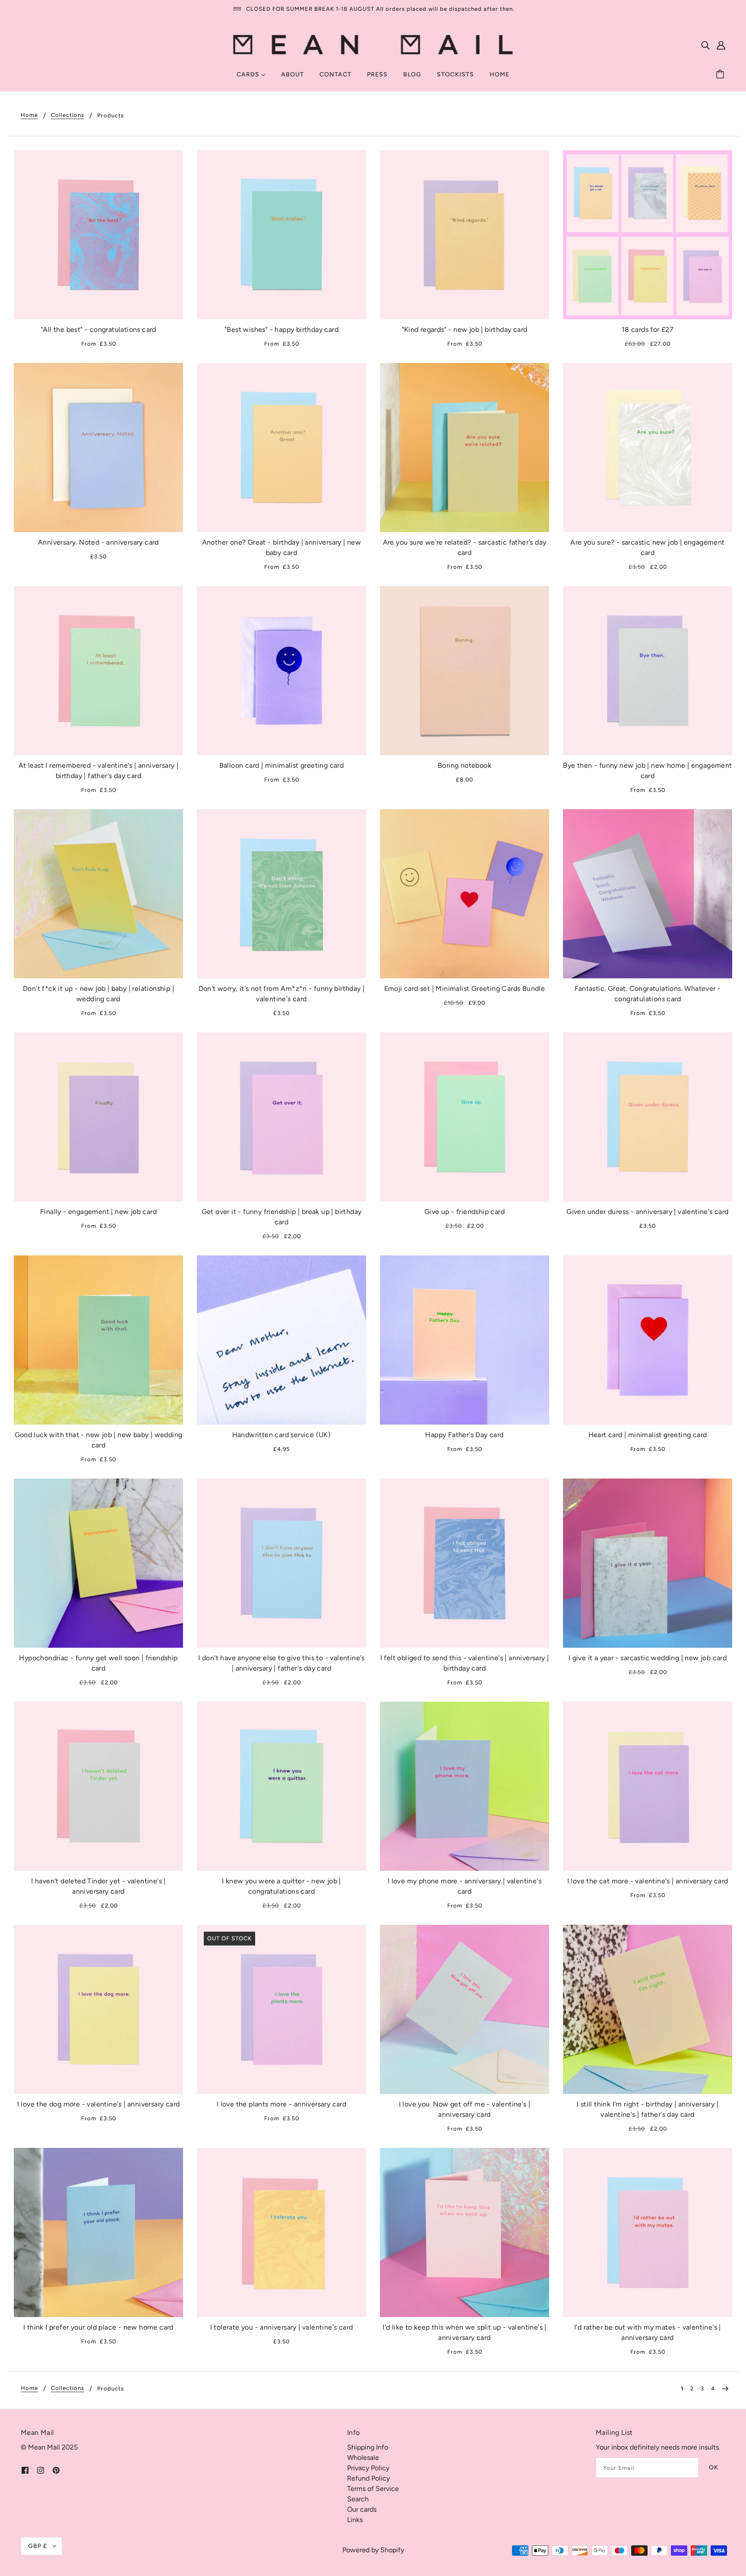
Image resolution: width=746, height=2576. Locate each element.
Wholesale (363, 2458)
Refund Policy (368, 2478)
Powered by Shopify (373, 2550)
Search (358, 2499)
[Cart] (721, 75)
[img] (705, 45)
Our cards (362, 2509)
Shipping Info (368, 2447)
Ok (714, 2467)
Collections (68, 115)
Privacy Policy (368, 2468)
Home (29, 115)
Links (355, 2520)
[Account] (721, 45)
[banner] (373, 44)
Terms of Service (373, 2489)
